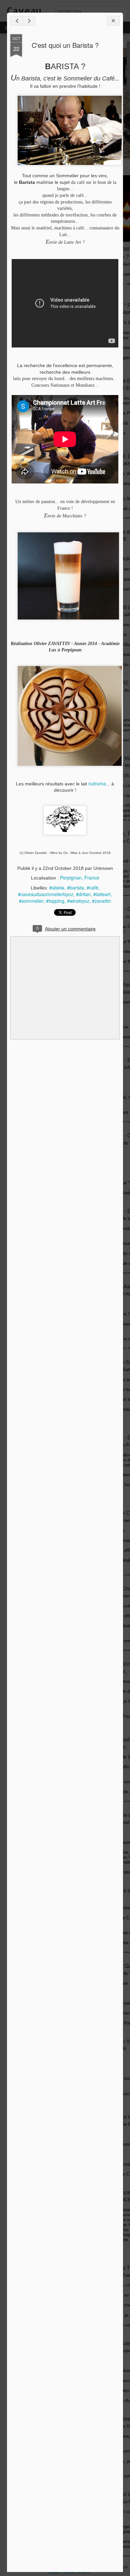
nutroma (97, 783)
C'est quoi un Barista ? (65, 45)
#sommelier (31, 901)
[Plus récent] (17, 21)
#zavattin (101, 901)
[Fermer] (113, 21)
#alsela (57, 887)
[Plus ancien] (29, 21)
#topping (55, 901)
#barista (75, 887)
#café (92, 887)
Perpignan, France (80, 878)
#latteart (102, 894)
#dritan (83, 894)
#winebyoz (78, 901)
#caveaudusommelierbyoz (46, 894)
